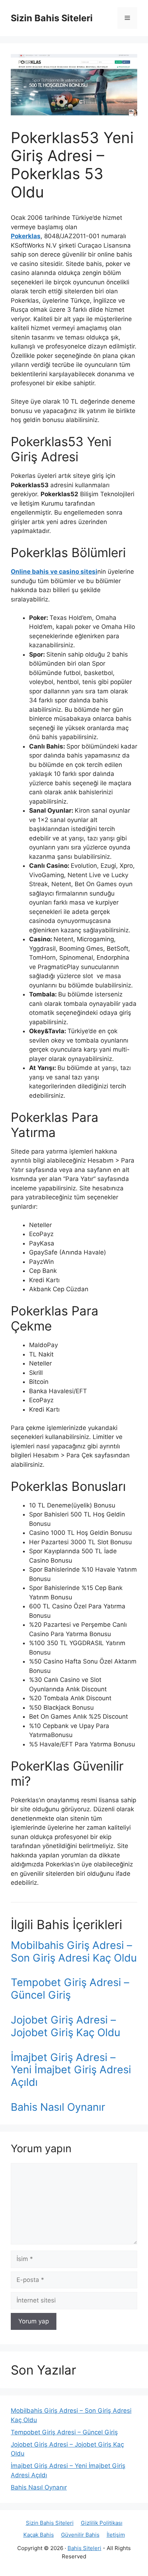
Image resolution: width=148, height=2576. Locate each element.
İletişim (116, 2535)
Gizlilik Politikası (102, 2523)
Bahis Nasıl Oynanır (58, 2107)
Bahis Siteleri (84, 2548)
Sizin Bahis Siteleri (52, 18)
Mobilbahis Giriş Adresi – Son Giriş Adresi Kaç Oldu (74, 1951)
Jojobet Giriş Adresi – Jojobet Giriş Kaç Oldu (66, 2026)
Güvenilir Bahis (80, 2535)
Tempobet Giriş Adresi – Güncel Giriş (70, 1989)
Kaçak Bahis (39, 2535)
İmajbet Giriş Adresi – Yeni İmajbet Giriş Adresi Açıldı (71, 2070)
